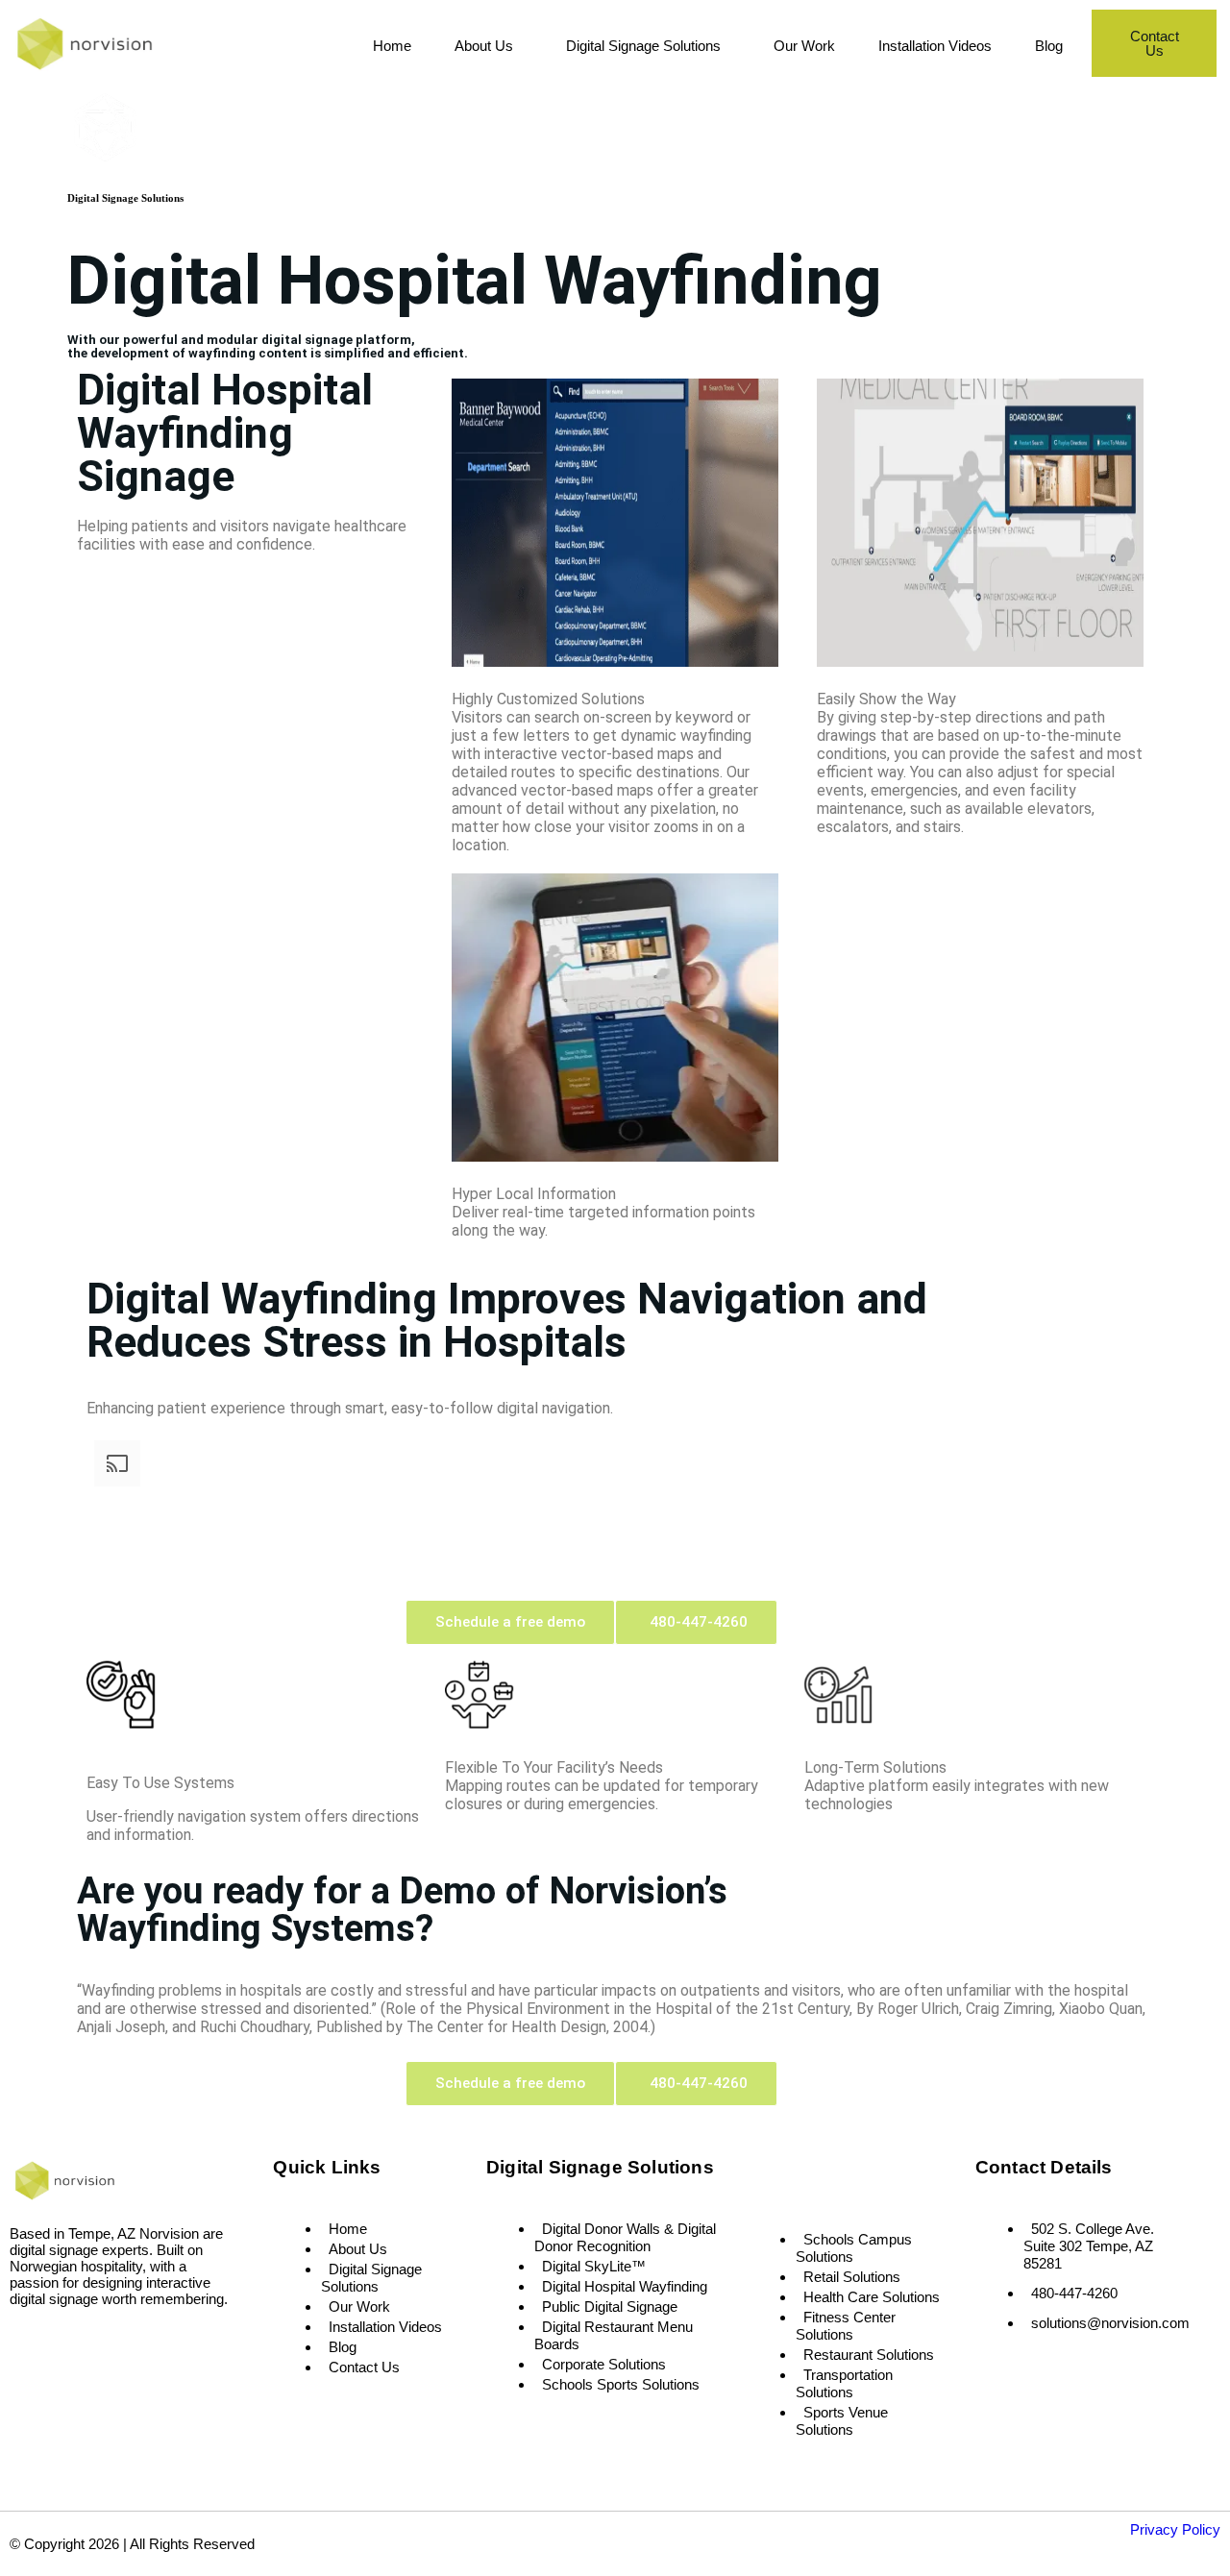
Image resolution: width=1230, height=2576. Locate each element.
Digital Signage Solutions (643, 46)
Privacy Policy (1175, 2529)
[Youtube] (111, 2343)
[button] (489, 46)
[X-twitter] (82, 2343)
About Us (484, 46)
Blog (1049, 46)
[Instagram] (54, 2343)
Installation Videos (935, 46)
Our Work (804, 46)
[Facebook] (26, 2343)
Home (392, 46)
